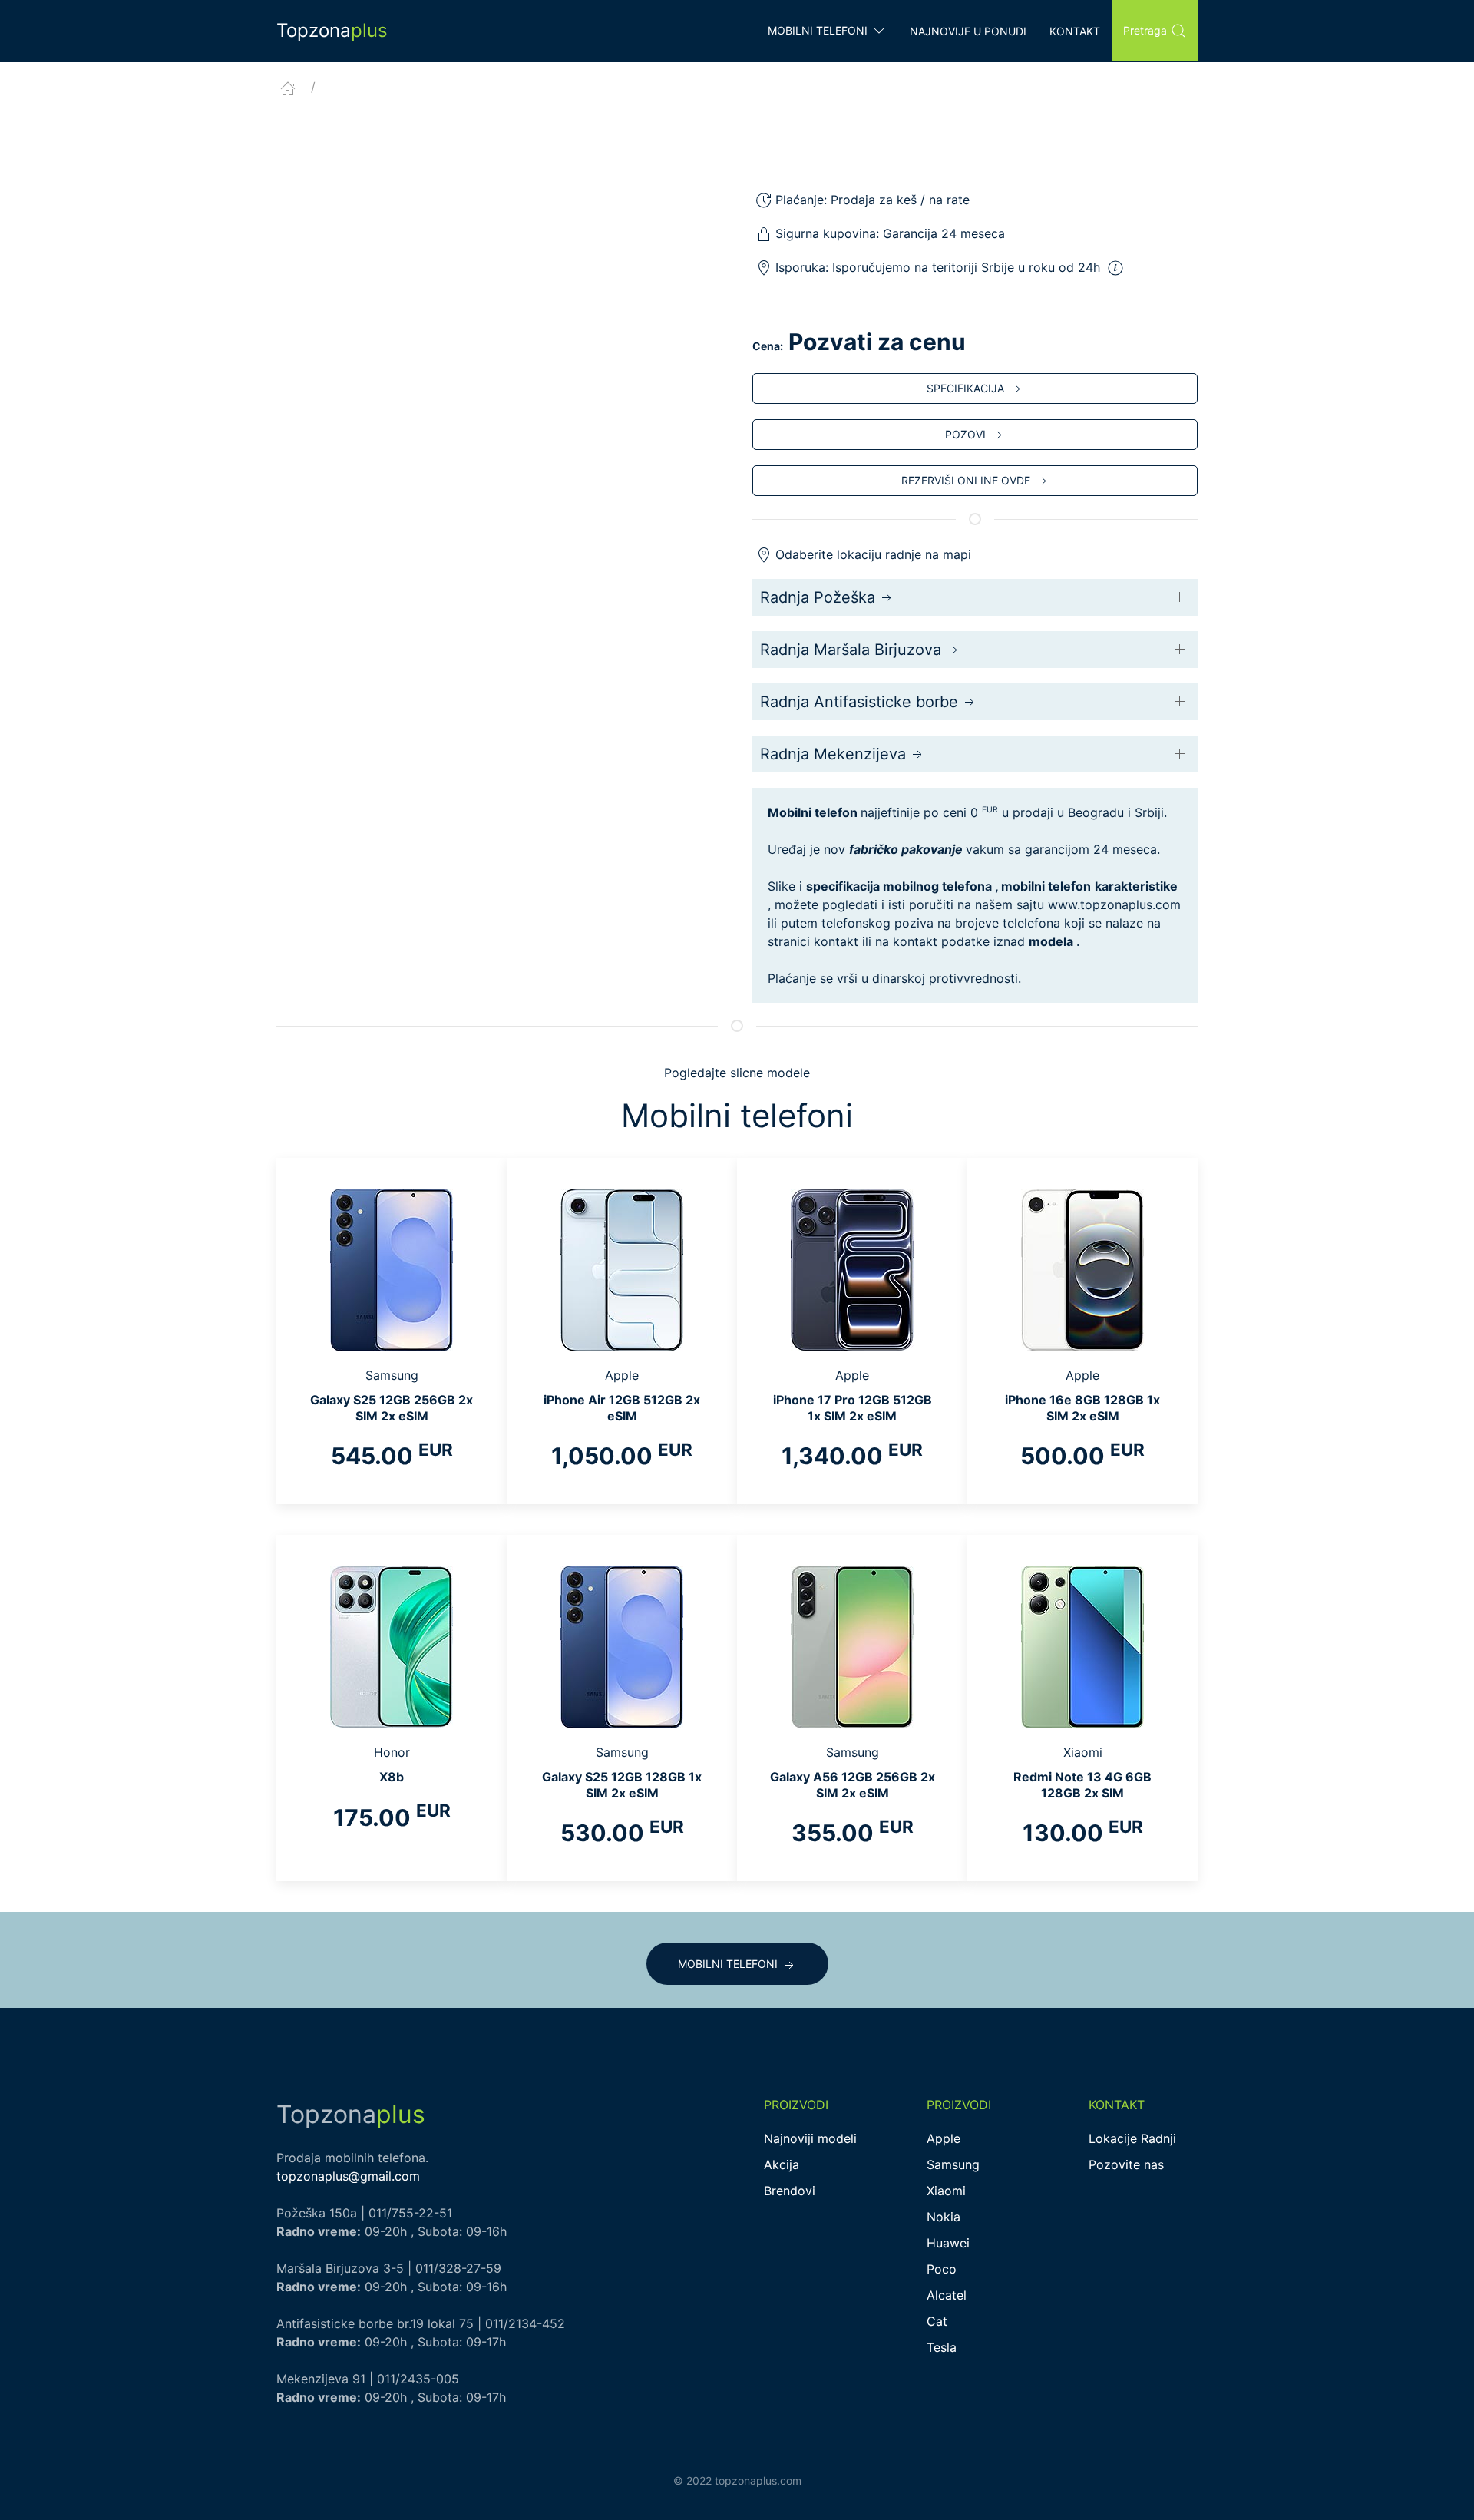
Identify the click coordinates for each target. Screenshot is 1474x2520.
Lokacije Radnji (1132, 2138)
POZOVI (965, 434)
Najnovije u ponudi (968, 31)
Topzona (332, 30)
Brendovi (790, 2191)
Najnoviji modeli (810, 2138)
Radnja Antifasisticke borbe (859, 702)
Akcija (782, 2164)
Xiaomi (946, 2191)
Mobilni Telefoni (818, 30)
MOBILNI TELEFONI (728, 1964)
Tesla (942, 2347)
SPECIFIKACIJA (965, 388)
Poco (942, 2269)
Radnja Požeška (818, 597)
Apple (944, 2138)
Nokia (944, 2217)
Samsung (953, 2164)
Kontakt (1075, 31)
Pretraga (1145, 30)
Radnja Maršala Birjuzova (851, 650)
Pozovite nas (1126, 2164)
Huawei (948, 2243)
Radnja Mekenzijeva (833, 754)
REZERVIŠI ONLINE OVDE (966, 480)
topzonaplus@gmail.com (348, 2176)
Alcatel (947, 2295)
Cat (937, 2321)
